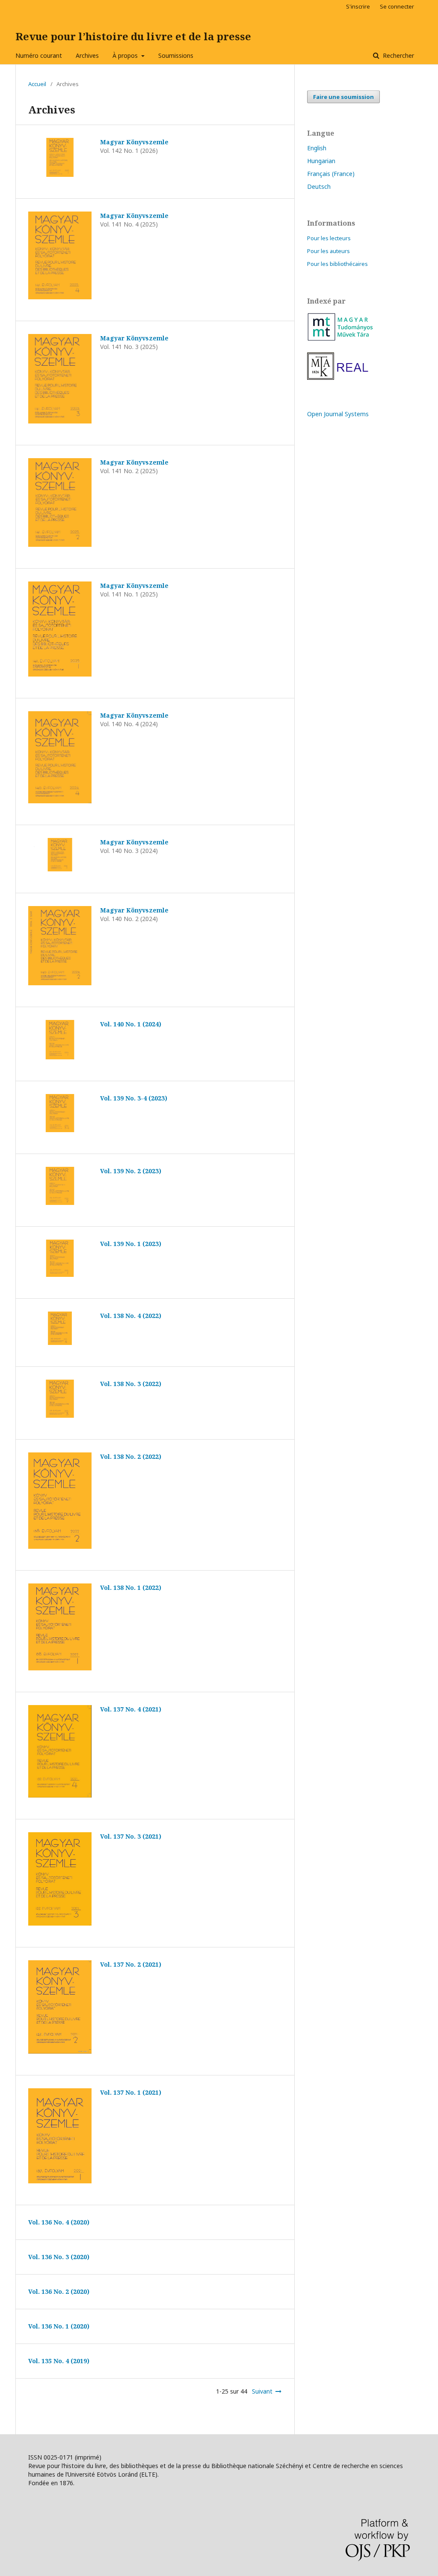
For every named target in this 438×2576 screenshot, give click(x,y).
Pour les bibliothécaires (337, 264)
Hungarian (321, 161)
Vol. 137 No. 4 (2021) (131, 1709)
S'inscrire (358, 6)
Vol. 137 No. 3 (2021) (131, 1836)
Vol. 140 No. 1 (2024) (131, 1024)
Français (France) (331, 174)
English (317, 148)
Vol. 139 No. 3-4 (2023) (134, 1098)
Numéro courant (39, 55)
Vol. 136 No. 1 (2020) (59, 2326)
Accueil (37, 84)
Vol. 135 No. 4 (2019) (59, 2361)
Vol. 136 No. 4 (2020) (59, 2222)
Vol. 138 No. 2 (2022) (131, 1456)
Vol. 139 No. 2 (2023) (131, 1171)
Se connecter (397, 6)
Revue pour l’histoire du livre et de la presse (133, 36)
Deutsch (319, 186)
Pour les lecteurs (329, 238)
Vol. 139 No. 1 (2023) (131, 1244)
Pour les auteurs (328, 251)
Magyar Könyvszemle (134, 142)
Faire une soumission (343, 97)
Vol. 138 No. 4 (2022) (131, 1316)
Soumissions (176, 55)
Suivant (262, 2391)
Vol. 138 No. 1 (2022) (131, 1588)
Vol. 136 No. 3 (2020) (59, 2257)
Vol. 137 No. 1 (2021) (131, 2092)
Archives (87, 55)
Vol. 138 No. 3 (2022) (131, 1384)
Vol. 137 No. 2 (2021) (131, 1964)
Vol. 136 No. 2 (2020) (59, 2291)
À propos (126, 55)
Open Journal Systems (338, 414)
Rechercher (398, 55)
